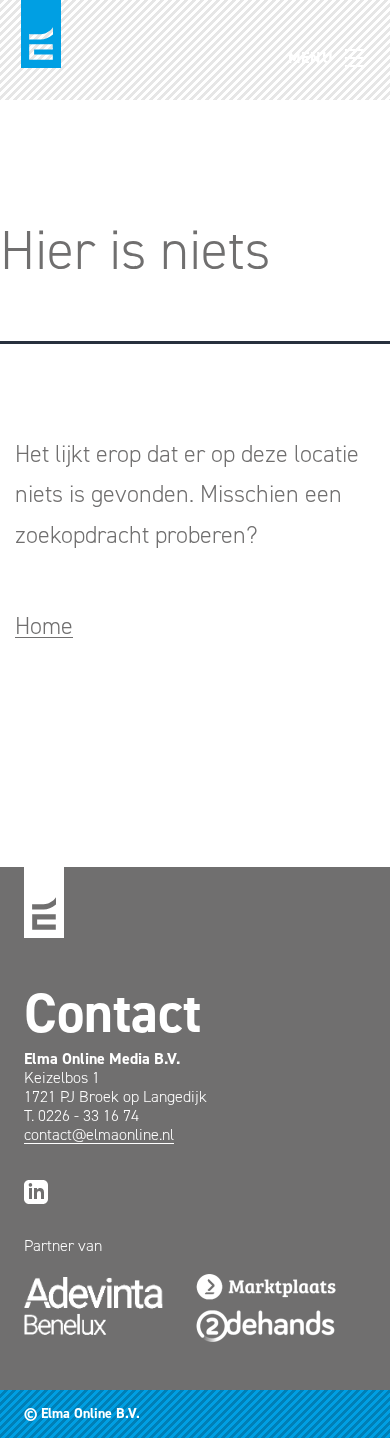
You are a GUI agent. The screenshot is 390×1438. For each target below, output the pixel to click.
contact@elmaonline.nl (99, 1134)
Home (44, 626)
